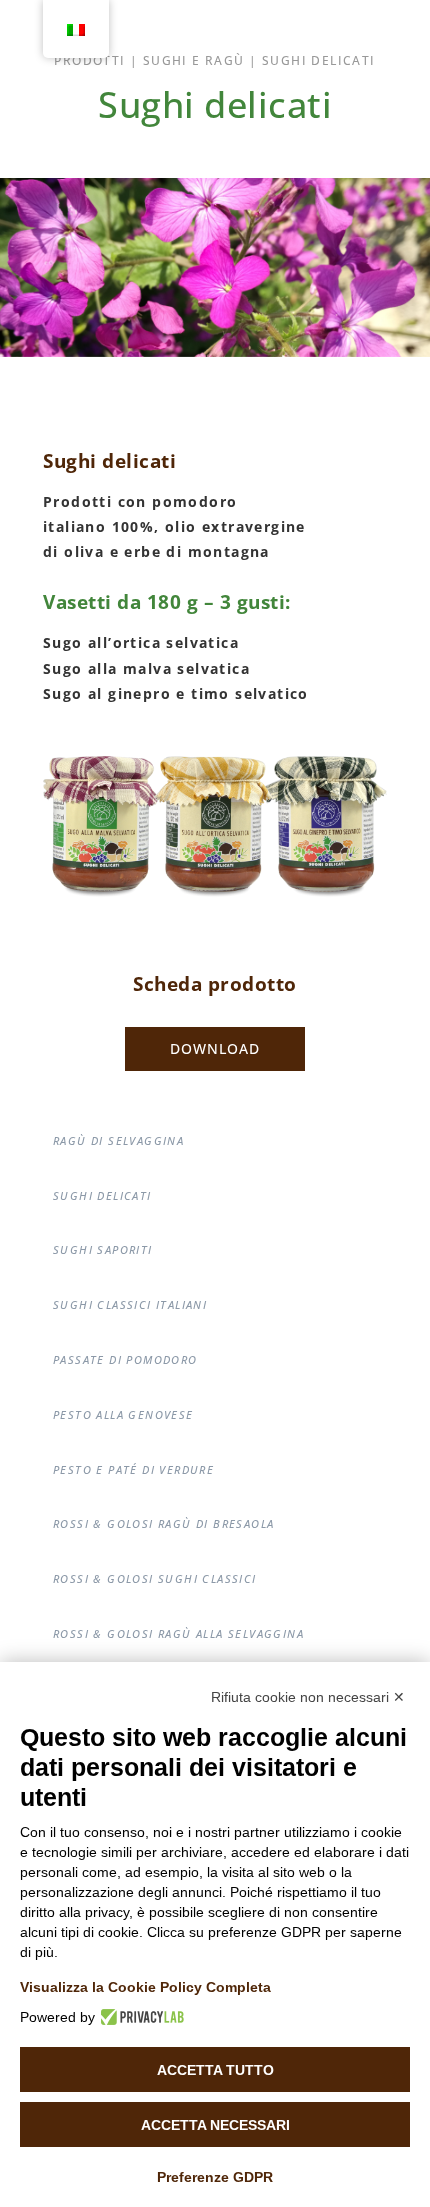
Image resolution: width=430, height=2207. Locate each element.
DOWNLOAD (215, 1048)
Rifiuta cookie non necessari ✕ (308, 1697)
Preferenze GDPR (215, 2177)
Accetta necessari (215, 2125)
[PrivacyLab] (139, 2017)
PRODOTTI (89, 60)
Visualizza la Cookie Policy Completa (145, 1987)
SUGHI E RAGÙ (194, 60)
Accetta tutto (215, 2070)
